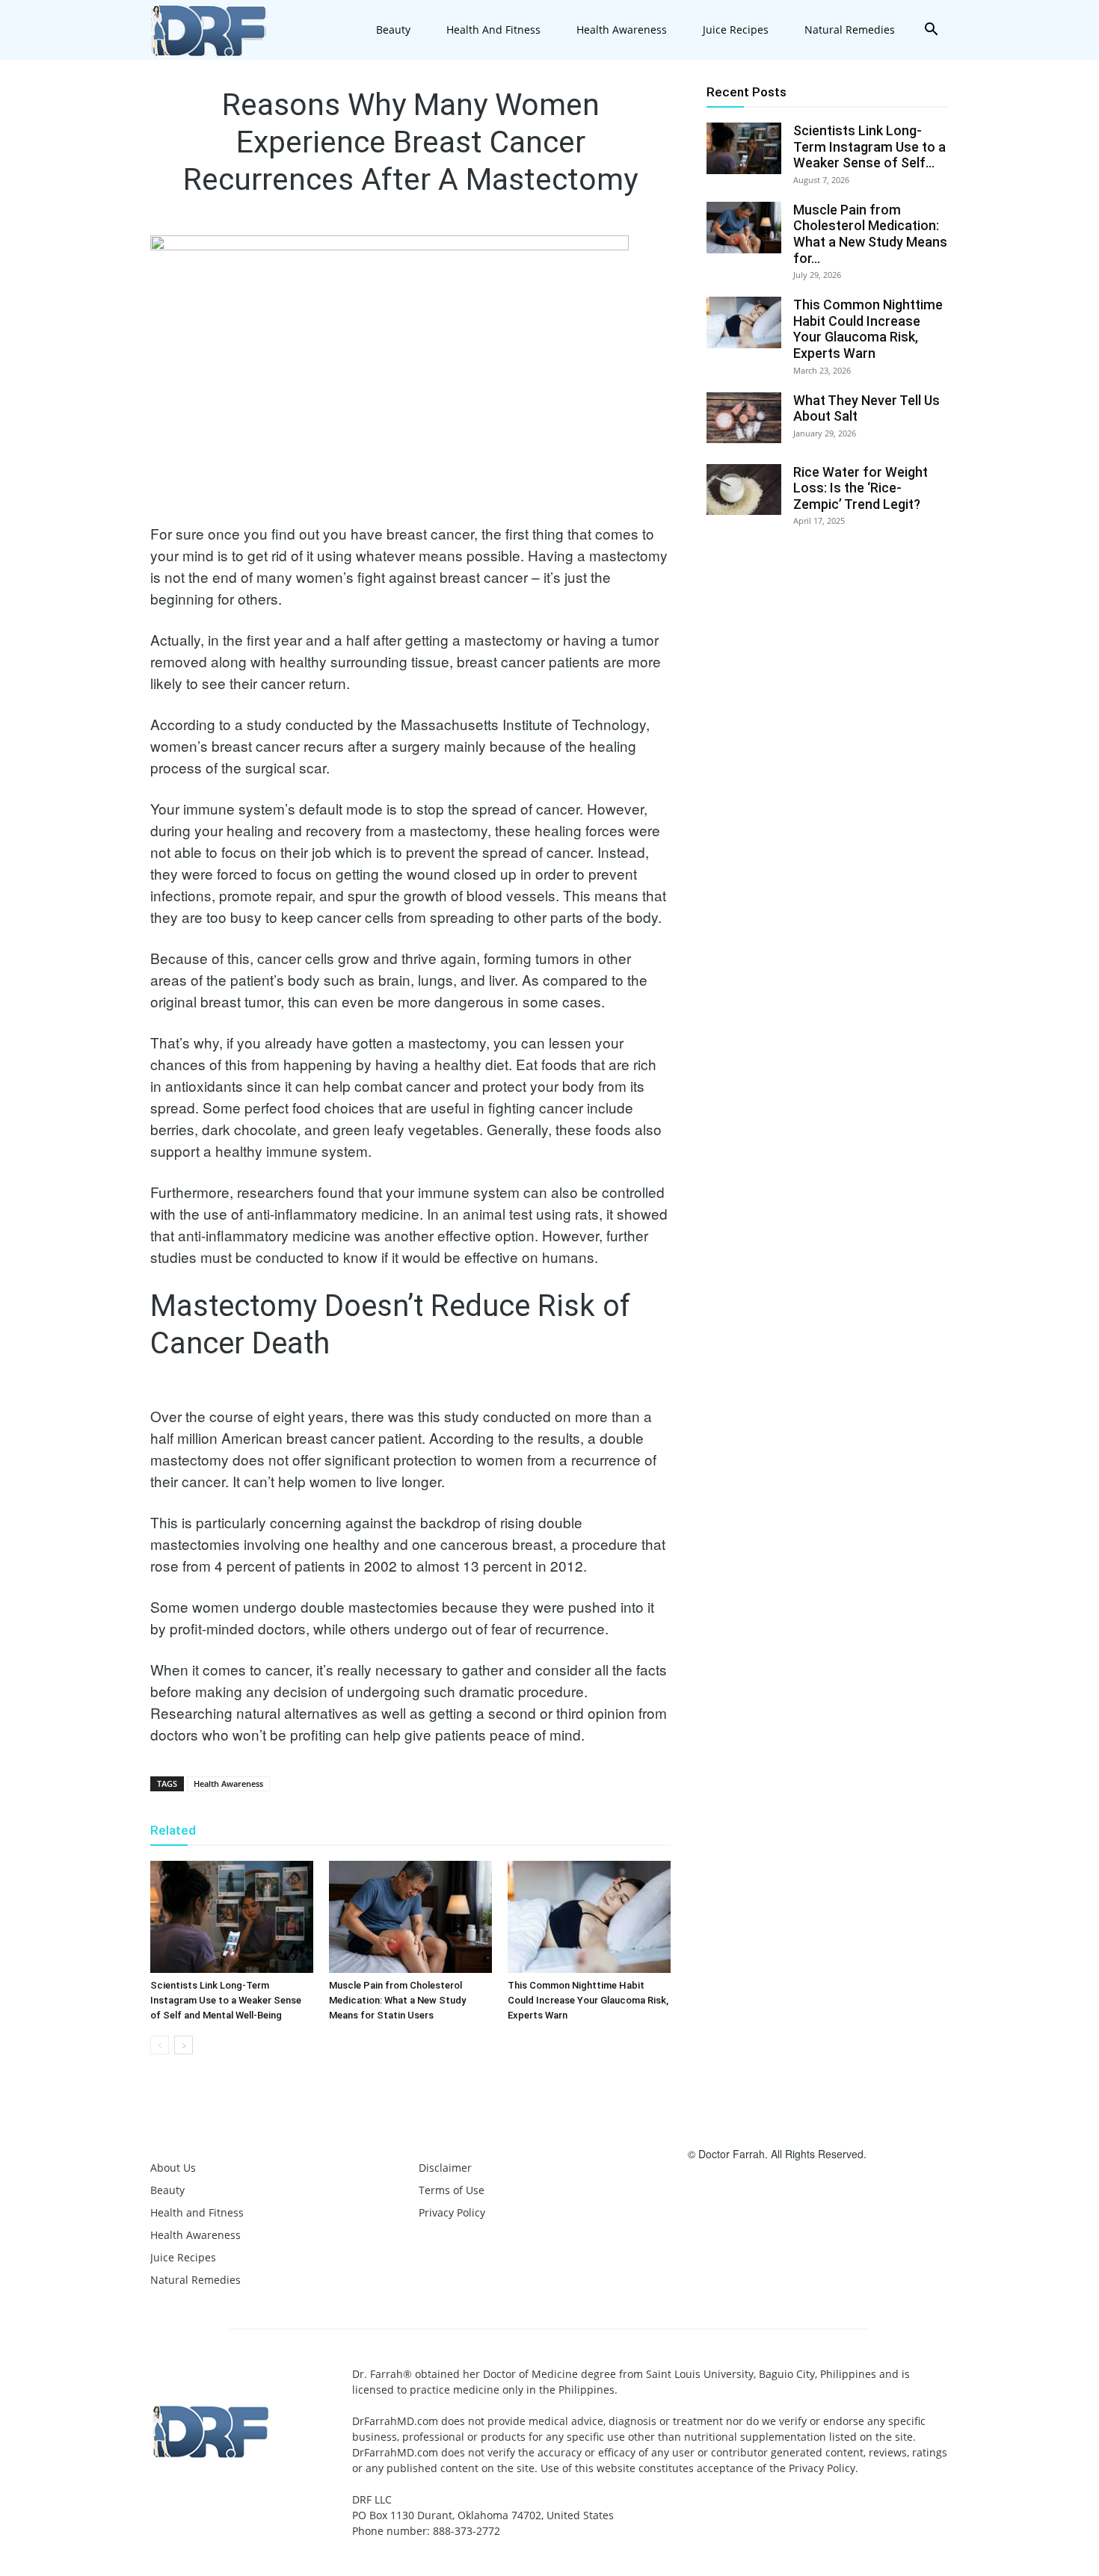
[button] (931, 31)
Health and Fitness (493, 30)
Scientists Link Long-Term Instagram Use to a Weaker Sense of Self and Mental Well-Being (226, 2000)
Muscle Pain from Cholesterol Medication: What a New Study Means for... (870, 234)
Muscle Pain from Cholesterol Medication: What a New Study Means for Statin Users (397, 2000)
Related (173, 1830)
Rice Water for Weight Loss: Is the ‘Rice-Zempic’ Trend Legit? (861, 488)
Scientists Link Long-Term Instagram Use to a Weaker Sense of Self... (869, 146)
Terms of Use (452, 2190)
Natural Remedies (850, 30)
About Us (173, 2168)
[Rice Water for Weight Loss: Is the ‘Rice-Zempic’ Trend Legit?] (744, 490)
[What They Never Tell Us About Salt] (744, 418)
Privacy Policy (452, 2212)
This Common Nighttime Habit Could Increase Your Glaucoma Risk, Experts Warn (588, 2000)
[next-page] (184, 2045)
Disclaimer (445, 2168)
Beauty (393, 30)
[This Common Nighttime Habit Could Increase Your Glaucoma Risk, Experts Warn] (589, 1917)
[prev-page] (160, 2045)
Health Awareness (622, 30)
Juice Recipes (736, 30)
